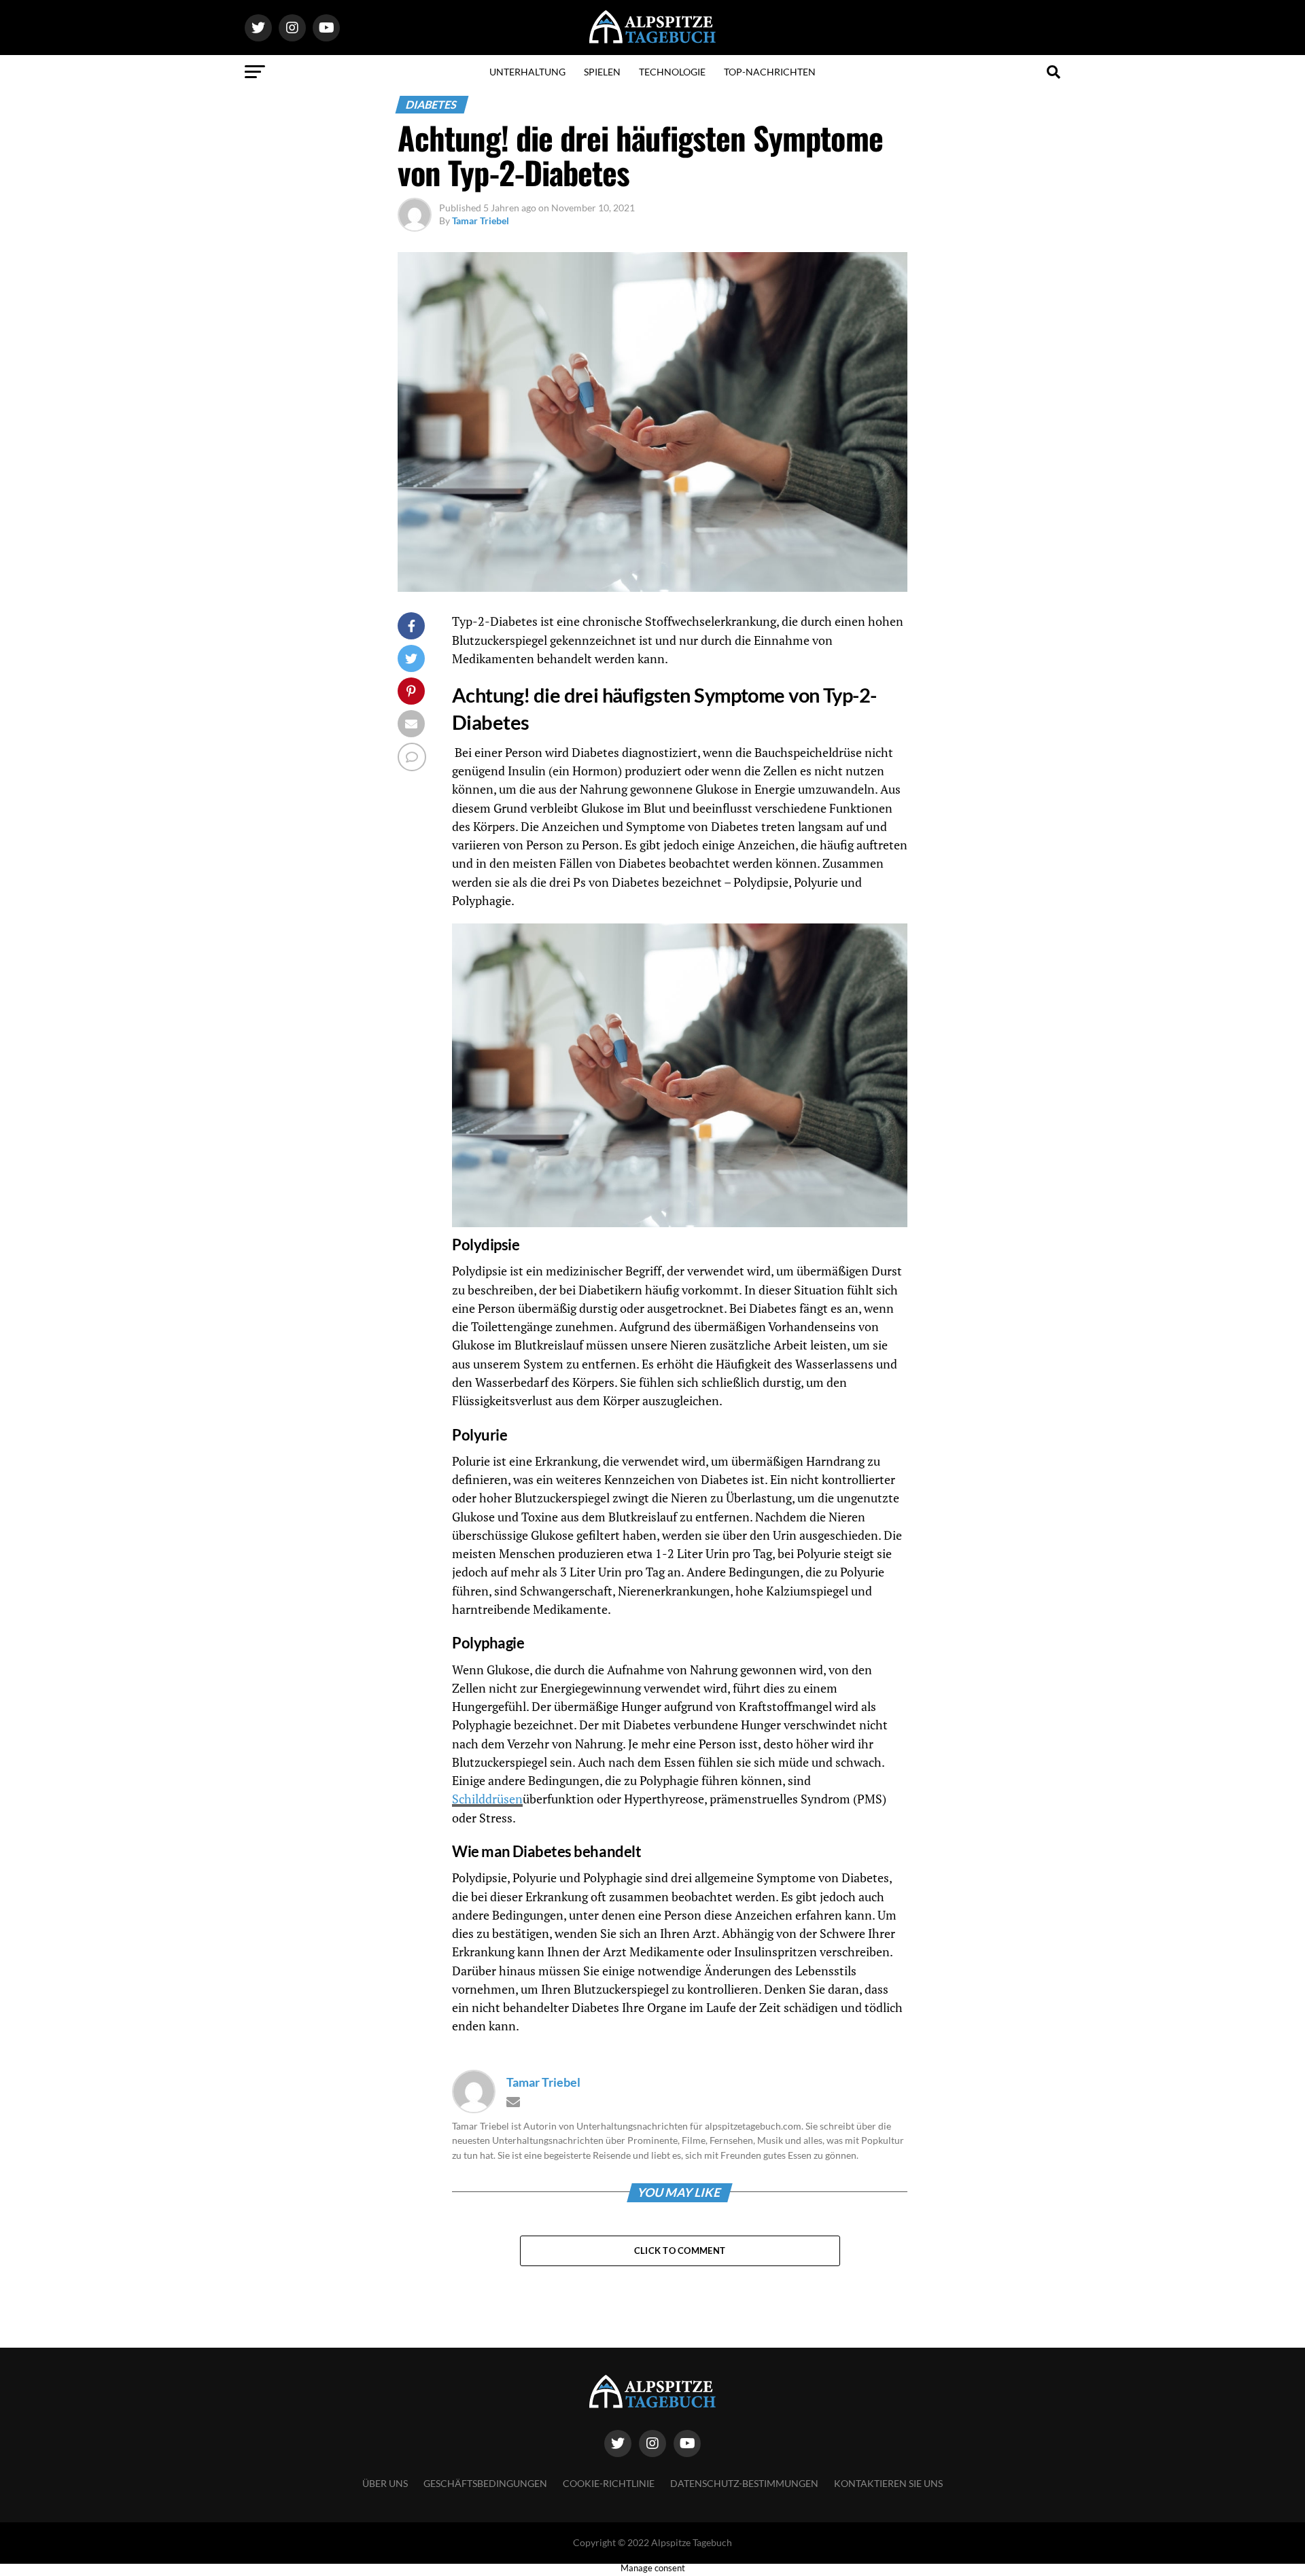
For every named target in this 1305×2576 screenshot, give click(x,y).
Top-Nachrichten (770, 72)
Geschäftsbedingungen (485, 2483)
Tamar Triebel (481, 220)
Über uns (385, 2483)
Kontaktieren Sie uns (888, 2483)
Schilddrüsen (487, 1799)
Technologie (672, 72)
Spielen (602, 72)
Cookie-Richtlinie (609, 2483)
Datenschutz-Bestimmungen (744, 2483)
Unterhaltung (527, 72)
